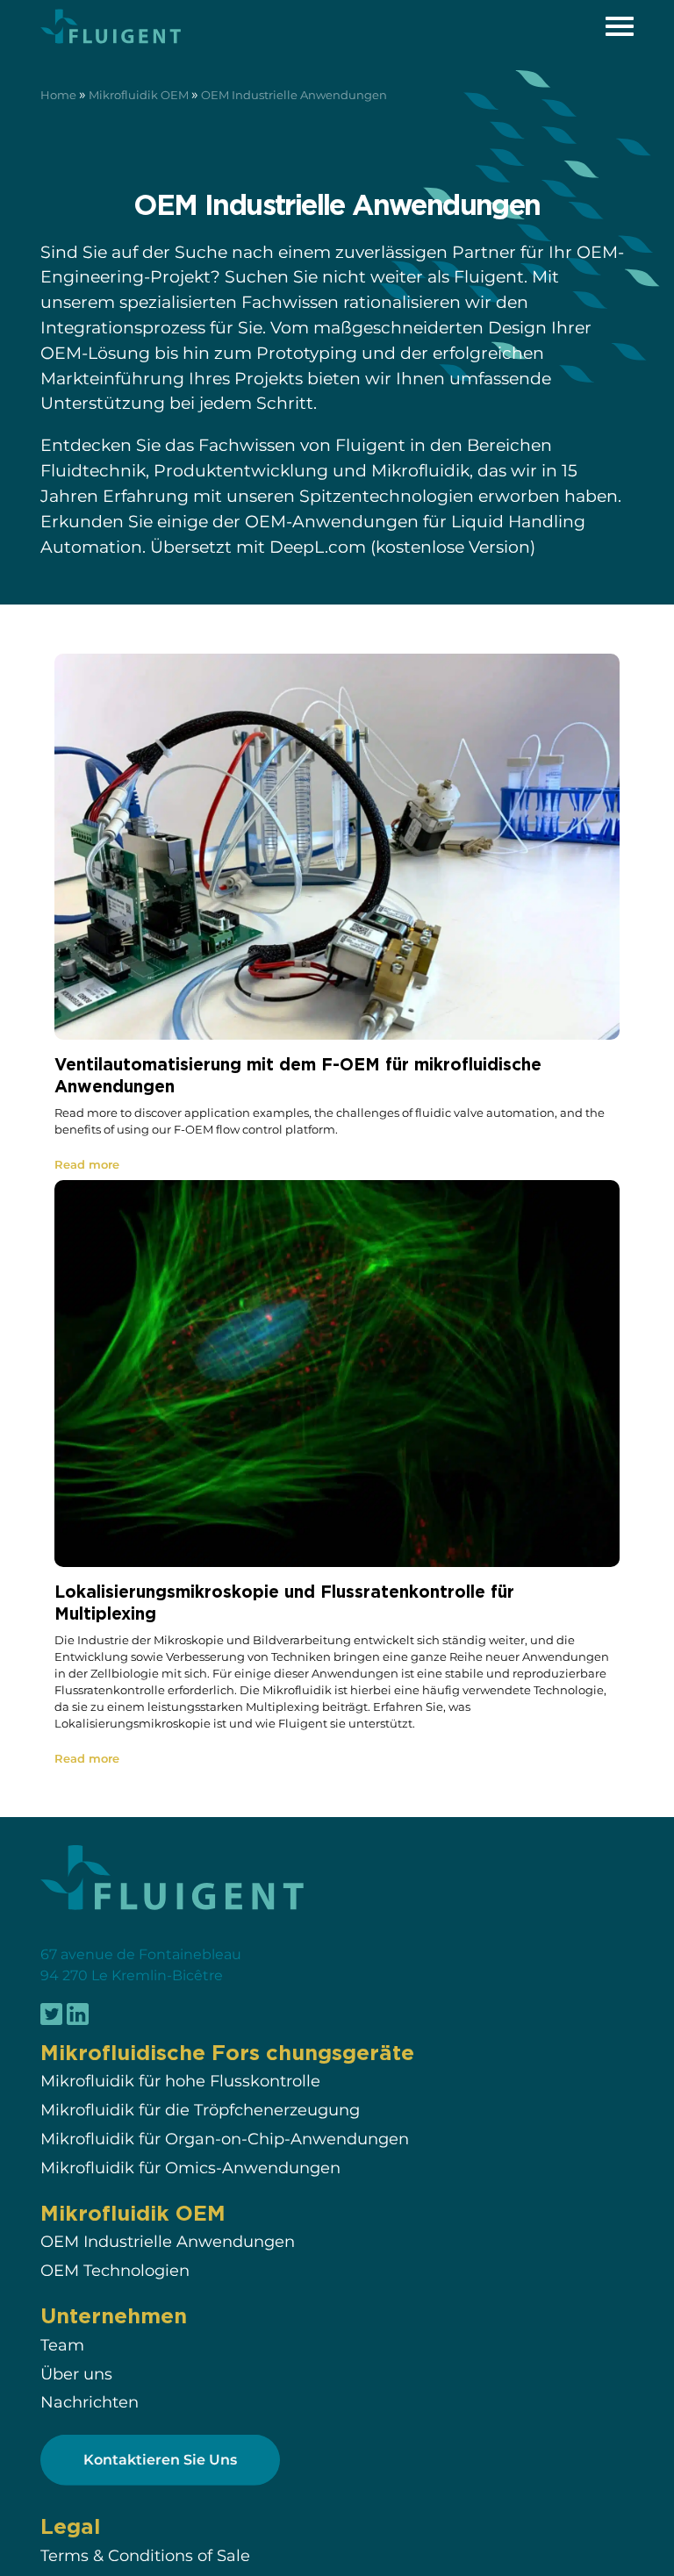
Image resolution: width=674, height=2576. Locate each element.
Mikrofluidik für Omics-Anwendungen (190, 2168)
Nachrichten (90, 2402)
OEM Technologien (115, 2270)
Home (58, 95)
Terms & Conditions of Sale (145, 2554)
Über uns (76, 2374)
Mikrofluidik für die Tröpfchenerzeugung (200, 2110)
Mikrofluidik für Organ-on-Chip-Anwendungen (225, 2139)
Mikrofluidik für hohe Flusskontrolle (180, 2081)
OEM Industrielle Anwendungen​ (168, 2241)
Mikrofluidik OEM (139, 95)
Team (62, 2345)
